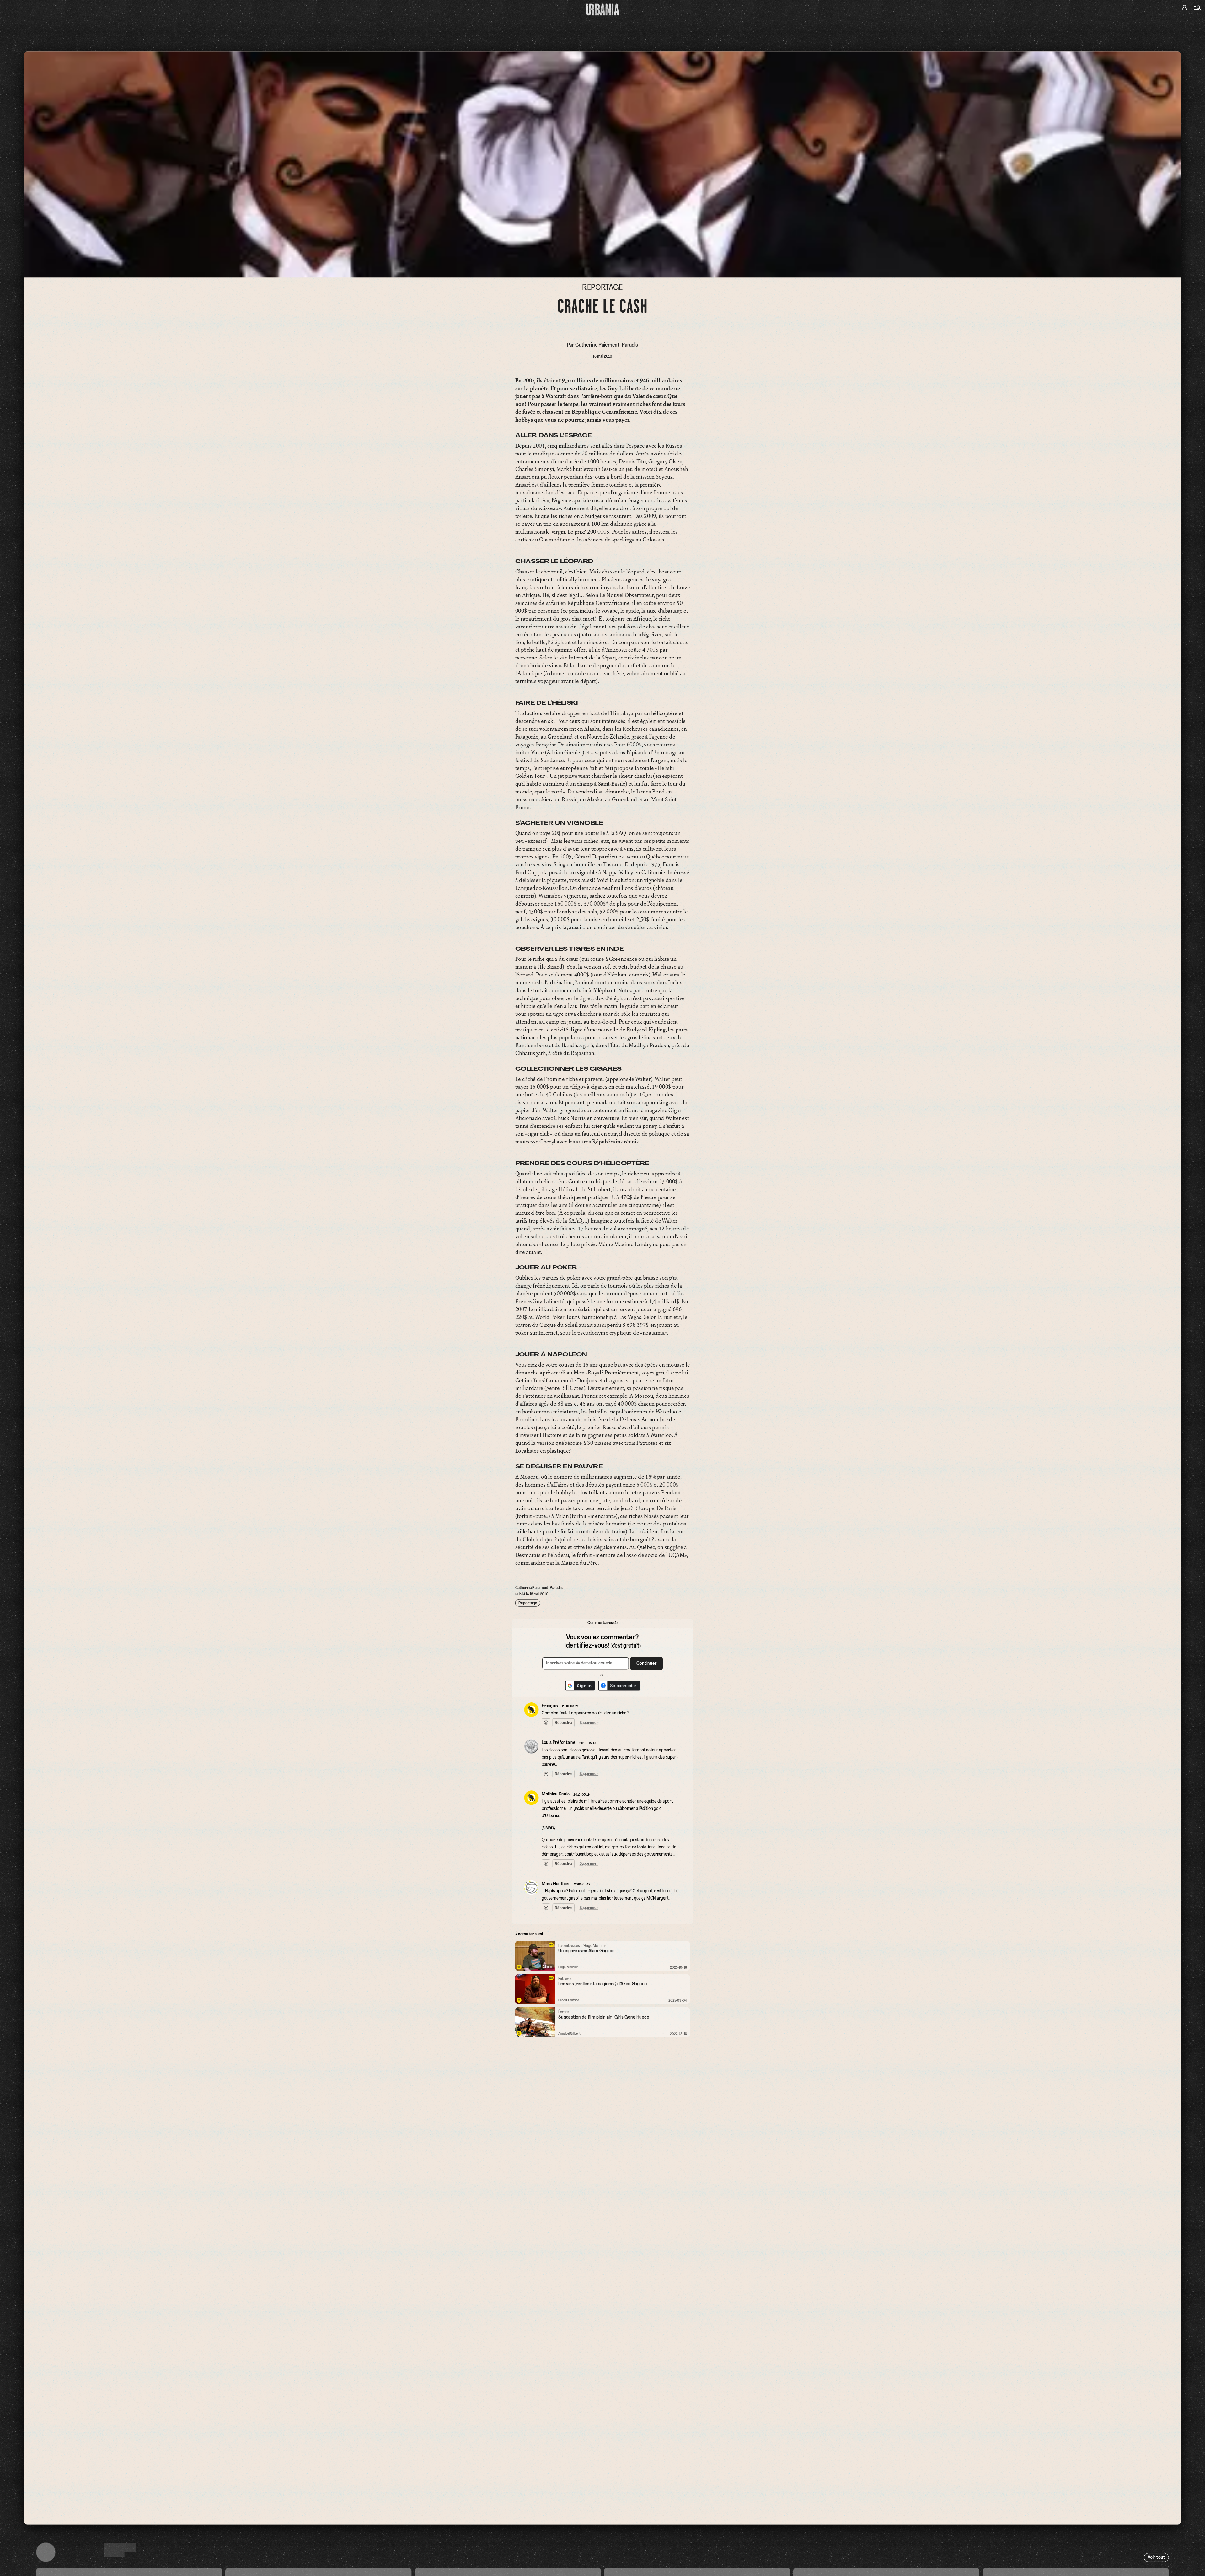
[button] (584, 1298)
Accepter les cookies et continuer (602, 1350)
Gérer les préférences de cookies (602, 1361)
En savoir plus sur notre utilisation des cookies (602, 1368)
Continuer (638, 1284)
